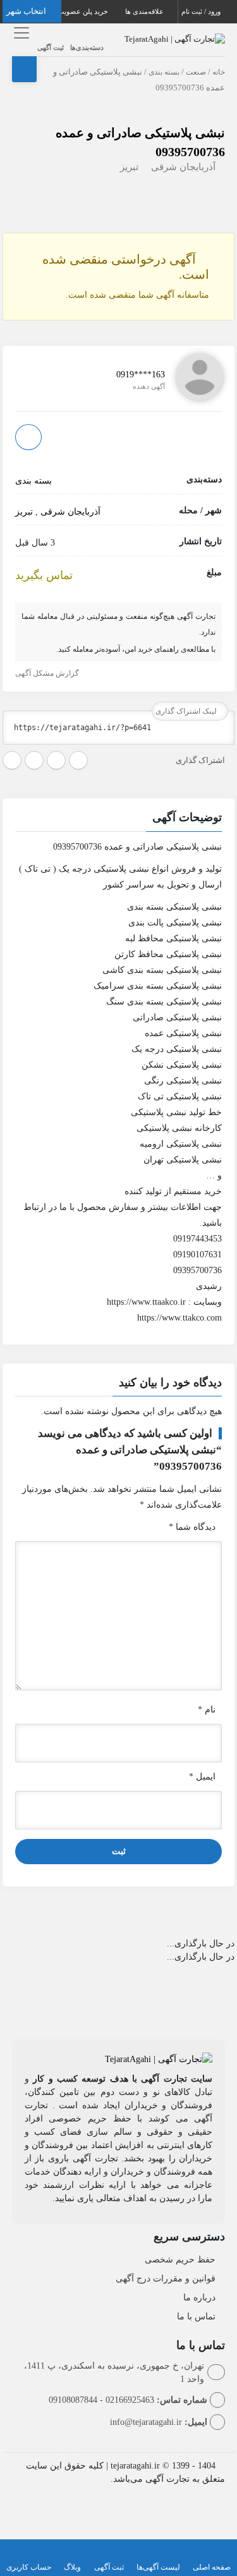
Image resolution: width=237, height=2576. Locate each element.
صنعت (196, 72)
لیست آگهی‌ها (158, 2567)
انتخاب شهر (27, 11)
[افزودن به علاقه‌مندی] (28, 437)
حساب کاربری (29, 2567)
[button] (119, 819)
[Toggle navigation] (20, 33)
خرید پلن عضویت (84, 11)
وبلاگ (72, 2567)
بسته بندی (164, 72)
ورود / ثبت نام (202, 11)
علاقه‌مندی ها (145, 11)
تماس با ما (196, 2317)
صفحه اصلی (212, 2567)
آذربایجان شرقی (183, 167)
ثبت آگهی (51, 47)
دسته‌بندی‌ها (87, 47)
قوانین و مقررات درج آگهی (166, 2279)
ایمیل (202, 1777)
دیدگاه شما (192, 1527)
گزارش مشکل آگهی (48, 673)
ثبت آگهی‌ (109, 2567)
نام (207, 1710)
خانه (219, 72)
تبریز (129, 167)
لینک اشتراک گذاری (187, 711)
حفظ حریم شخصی (180, 2260)
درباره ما (199, 2298)
